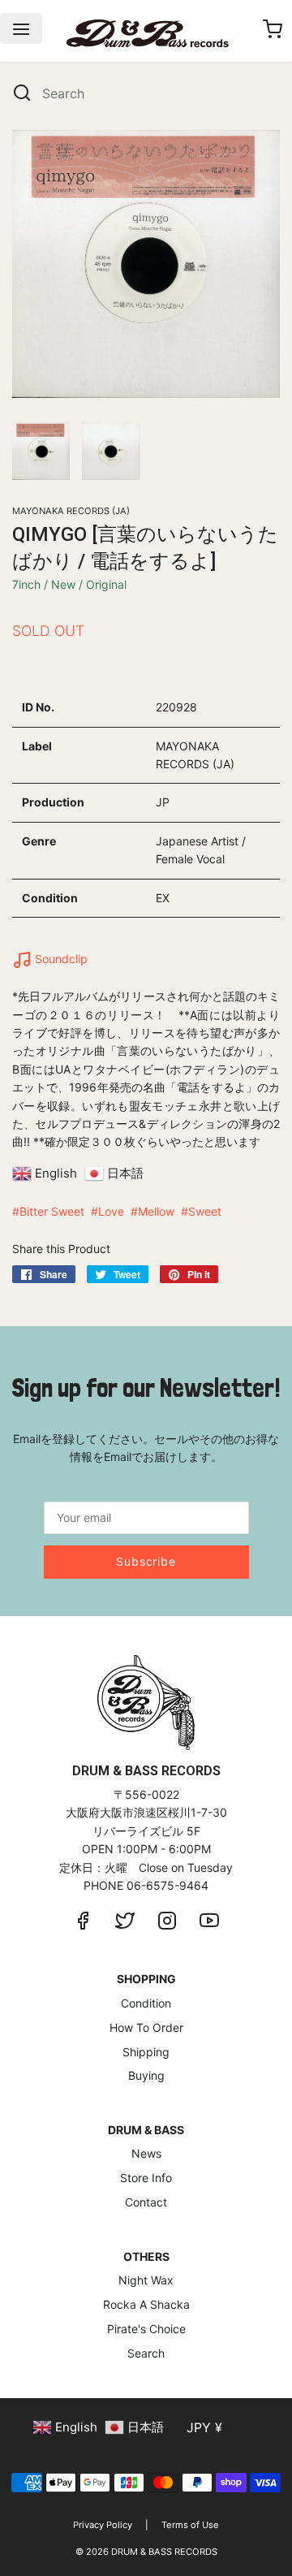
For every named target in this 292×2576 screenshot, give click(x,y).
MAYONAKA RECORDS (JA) (71, 511)
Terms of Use (190, 2525)
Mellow (156, 1211)
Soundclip (60, 959)
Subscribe (146, 1561)
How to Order (146, 2027)
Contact (146, 2202)
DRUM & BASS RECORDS (164, 2552)
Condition (146, 2003)
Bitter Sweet (52, 1211)
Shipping (146, 2052)
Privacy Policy (103, 2525)
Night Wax (146, 2280)
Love (111, 1211)
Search (146, 2353)
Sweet (205, 1211)
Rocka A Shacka (146, 2304)
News (146, 2153)
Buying (146, 2075)
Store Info (146, 2178)
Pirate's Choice (146, 2329)
